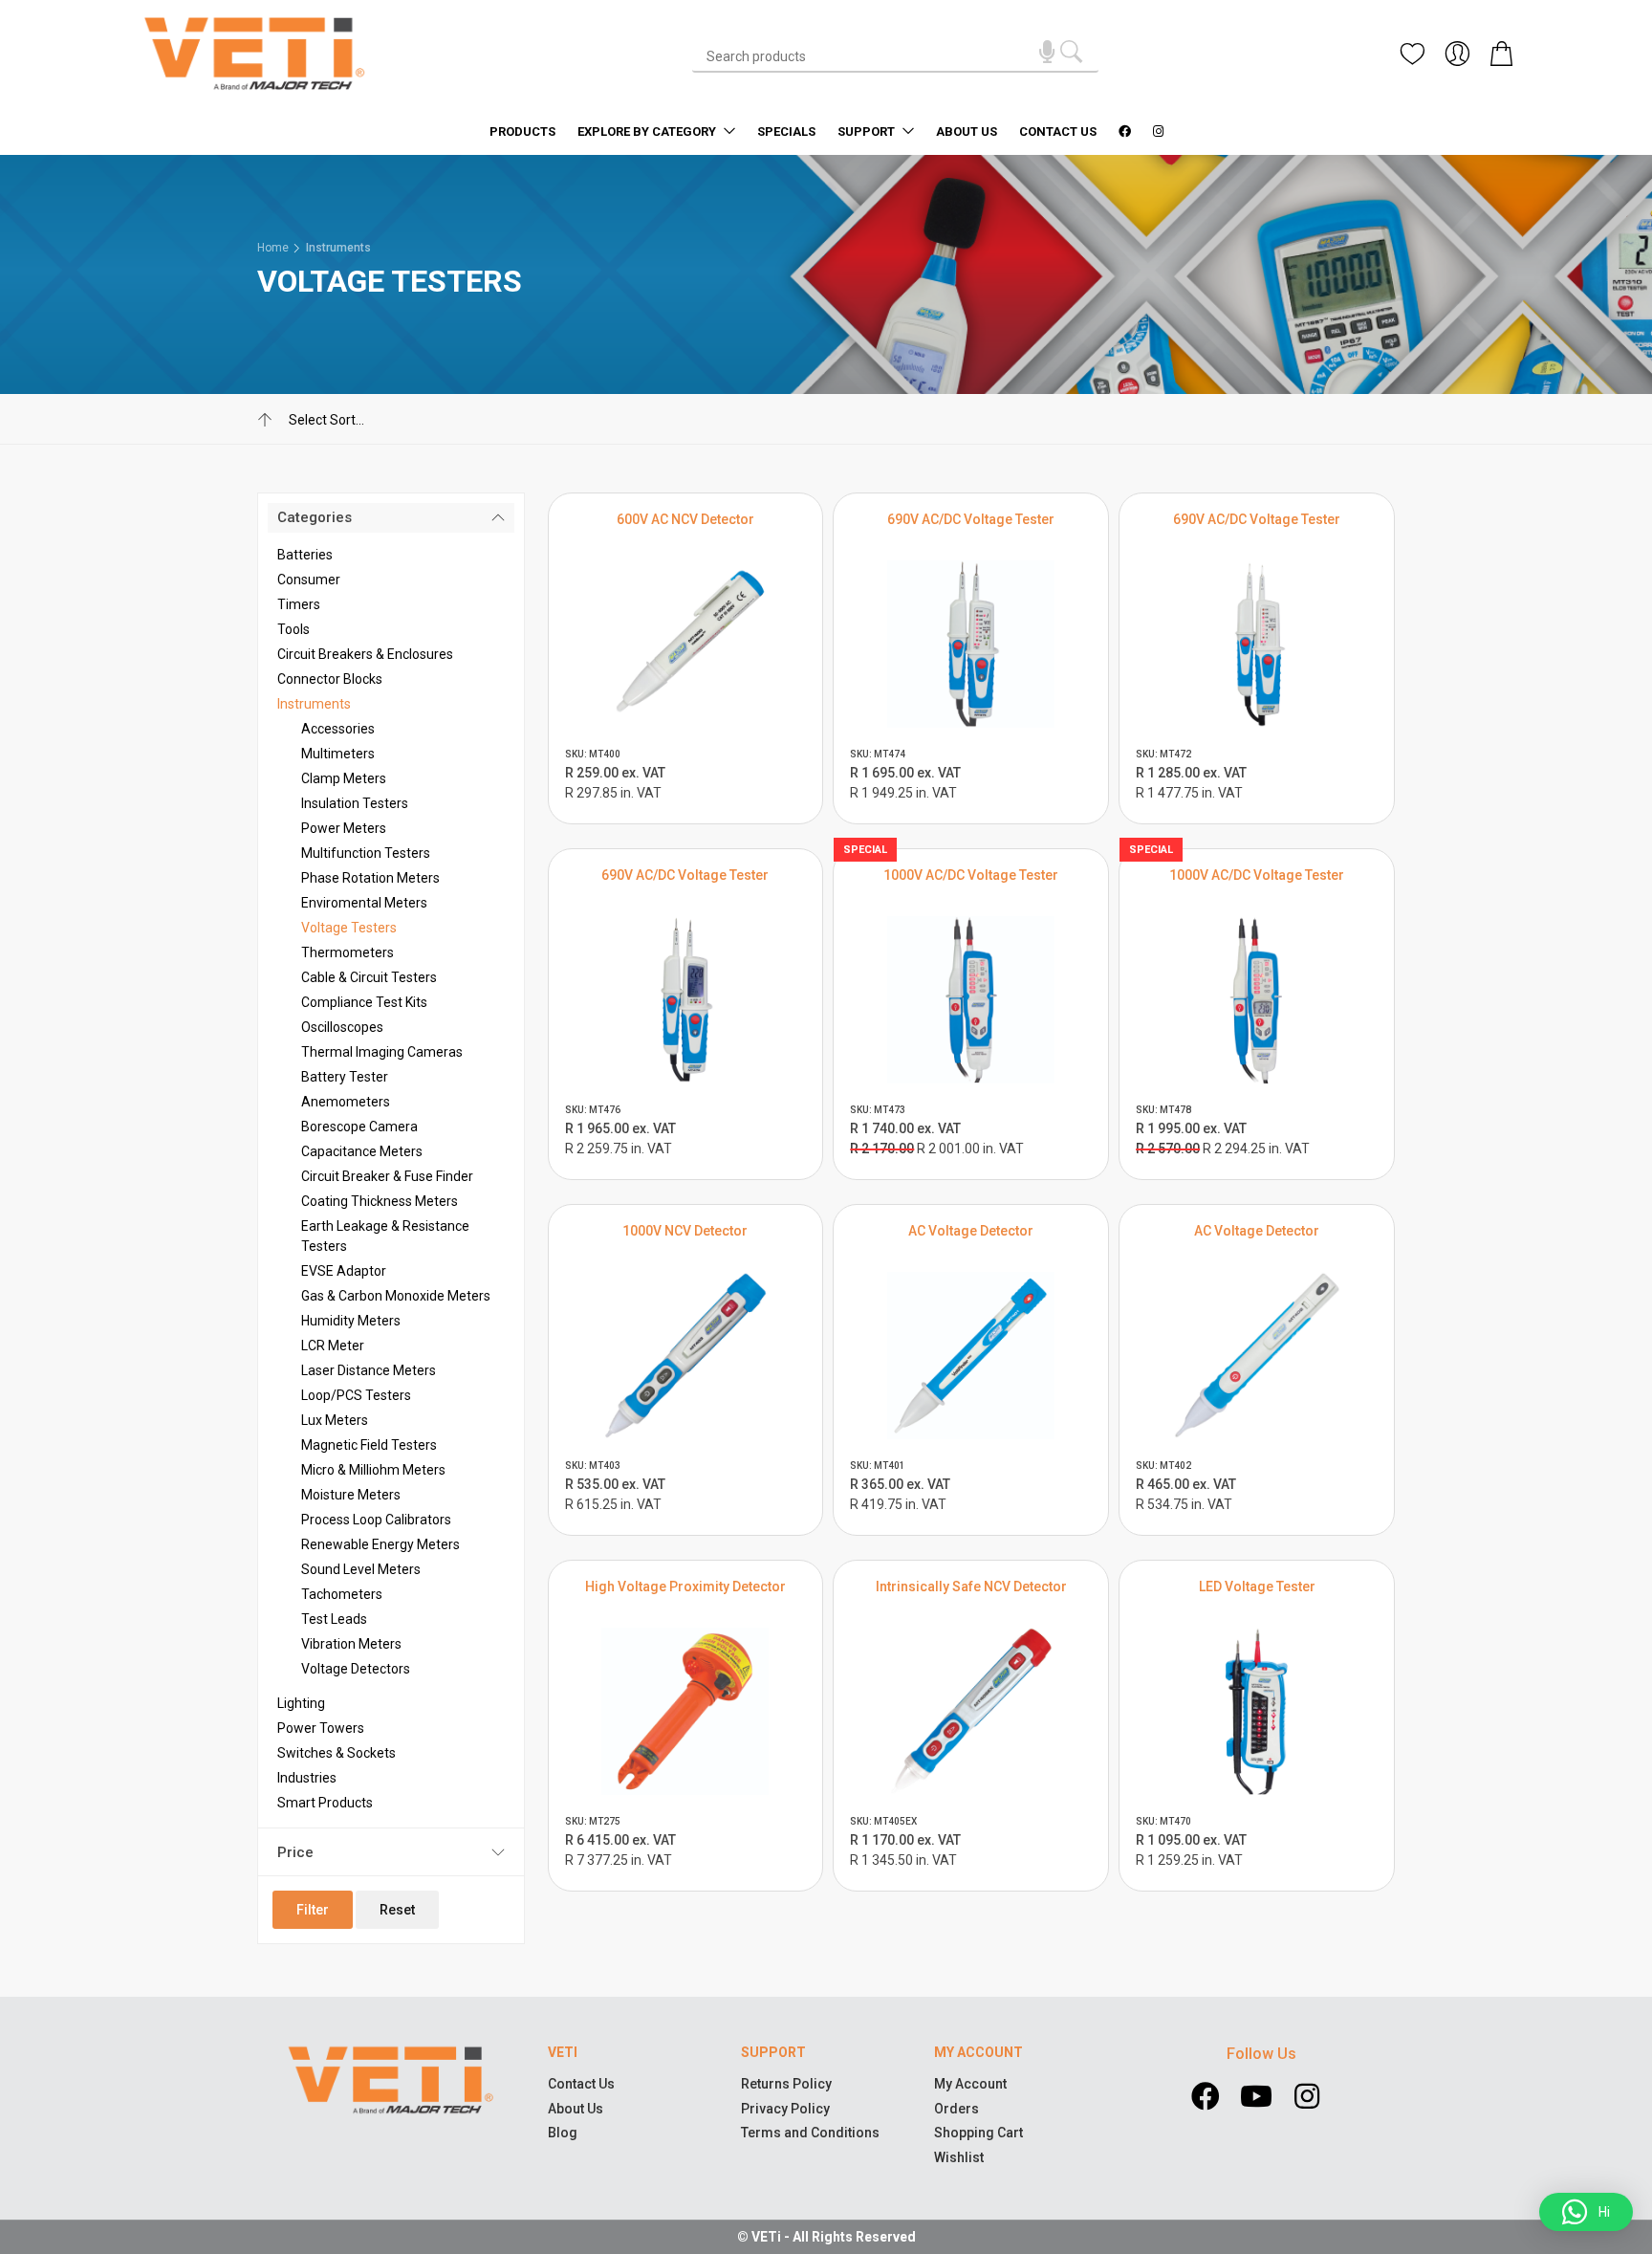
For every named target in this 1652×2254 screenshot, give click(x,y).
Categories (315, 517)
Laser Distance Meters (369, 1370)
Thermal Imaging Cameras (382, 1052)
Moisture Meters (351, 1495)
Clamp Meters (344, 778)
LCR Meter (333, 1346)
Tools (293, 629)
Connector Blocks (330, 679)
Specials (786, 131)
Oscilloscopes (342, 1027)
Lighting (301, 1703)
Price (295, 1852)
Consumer (309, 580)
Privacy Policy (785, 2109)
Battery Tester (345, 1077)
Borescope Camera (359, 1127)
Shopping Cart (978, 2133)
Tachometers (342, 1594)
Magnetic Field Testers (369, 1445)
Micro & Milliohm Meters (373, 1470)
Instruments (338, 248)
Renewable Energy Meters (380, 1544)
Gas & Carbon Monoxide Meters (396, 1296)
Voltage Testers (349, 928)
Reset (397, 1910)
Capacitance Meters (362, 1151)
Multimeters (338, 754)
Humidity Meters (351, 1321)
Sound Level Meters (361, 1569)
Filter (313, 1910)
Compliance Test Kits (364, 1002)
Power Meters (344, 828)
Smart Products (325, 1803)
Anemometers (346, 1102)
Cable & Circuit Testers (369, 977)
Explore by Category (648, 131)
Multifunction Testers (366, 853)
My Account (970, 2084)
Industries (307, 1778)
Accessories (338, 729)
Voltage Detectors (356, 1669)
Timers (299, 604)
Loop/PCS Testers (356, 1395)
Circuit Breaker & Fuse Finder (387, 1176)
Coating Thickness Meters (380, 1201)
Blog (563, 2133)
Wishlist (959, 2157)
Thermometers (348, 952)
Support (868, 131)
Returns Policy (786, 2084)
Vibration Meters (351, 1644)
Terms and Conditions (810, 2133)
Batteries (305, 555)
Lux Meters (335, 1420)
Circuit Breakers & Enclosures (365, 654)
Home (273, 248)
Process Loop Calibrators (376, 1520)
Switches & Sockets (337, 1753)
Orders (956, 2109)
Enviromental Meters (364, 903)
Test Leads (334, 1619)
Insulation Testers (355, 803)
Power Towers (321, 1728)
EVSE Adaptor (344, 1271)
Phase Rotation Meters (370, 878)
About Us (967, 131)
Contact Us (1058, 131)
